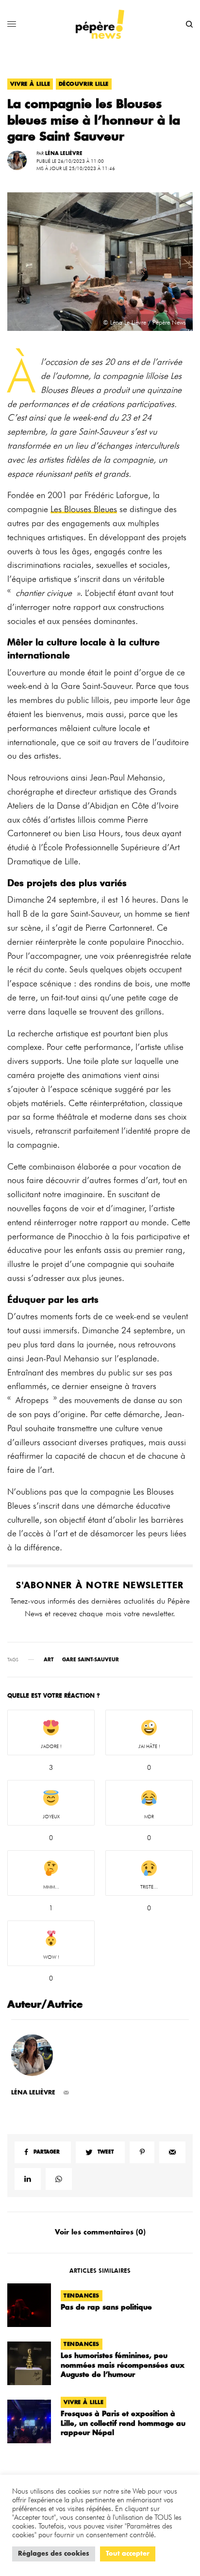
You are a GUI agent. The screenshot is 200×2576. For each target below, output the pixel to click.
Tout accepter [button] (128, 2554)
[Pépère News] (100, 24)
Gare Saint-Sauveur (91, 1660)
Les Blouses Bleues (84, 509)
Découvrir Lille (84, 84)
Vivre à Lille (30, 84)
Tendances (82, 2296)
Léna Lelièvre (64, 154)
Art (49, 1660)
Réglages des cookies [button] (54, 2554)
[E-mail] (66, 2093)
